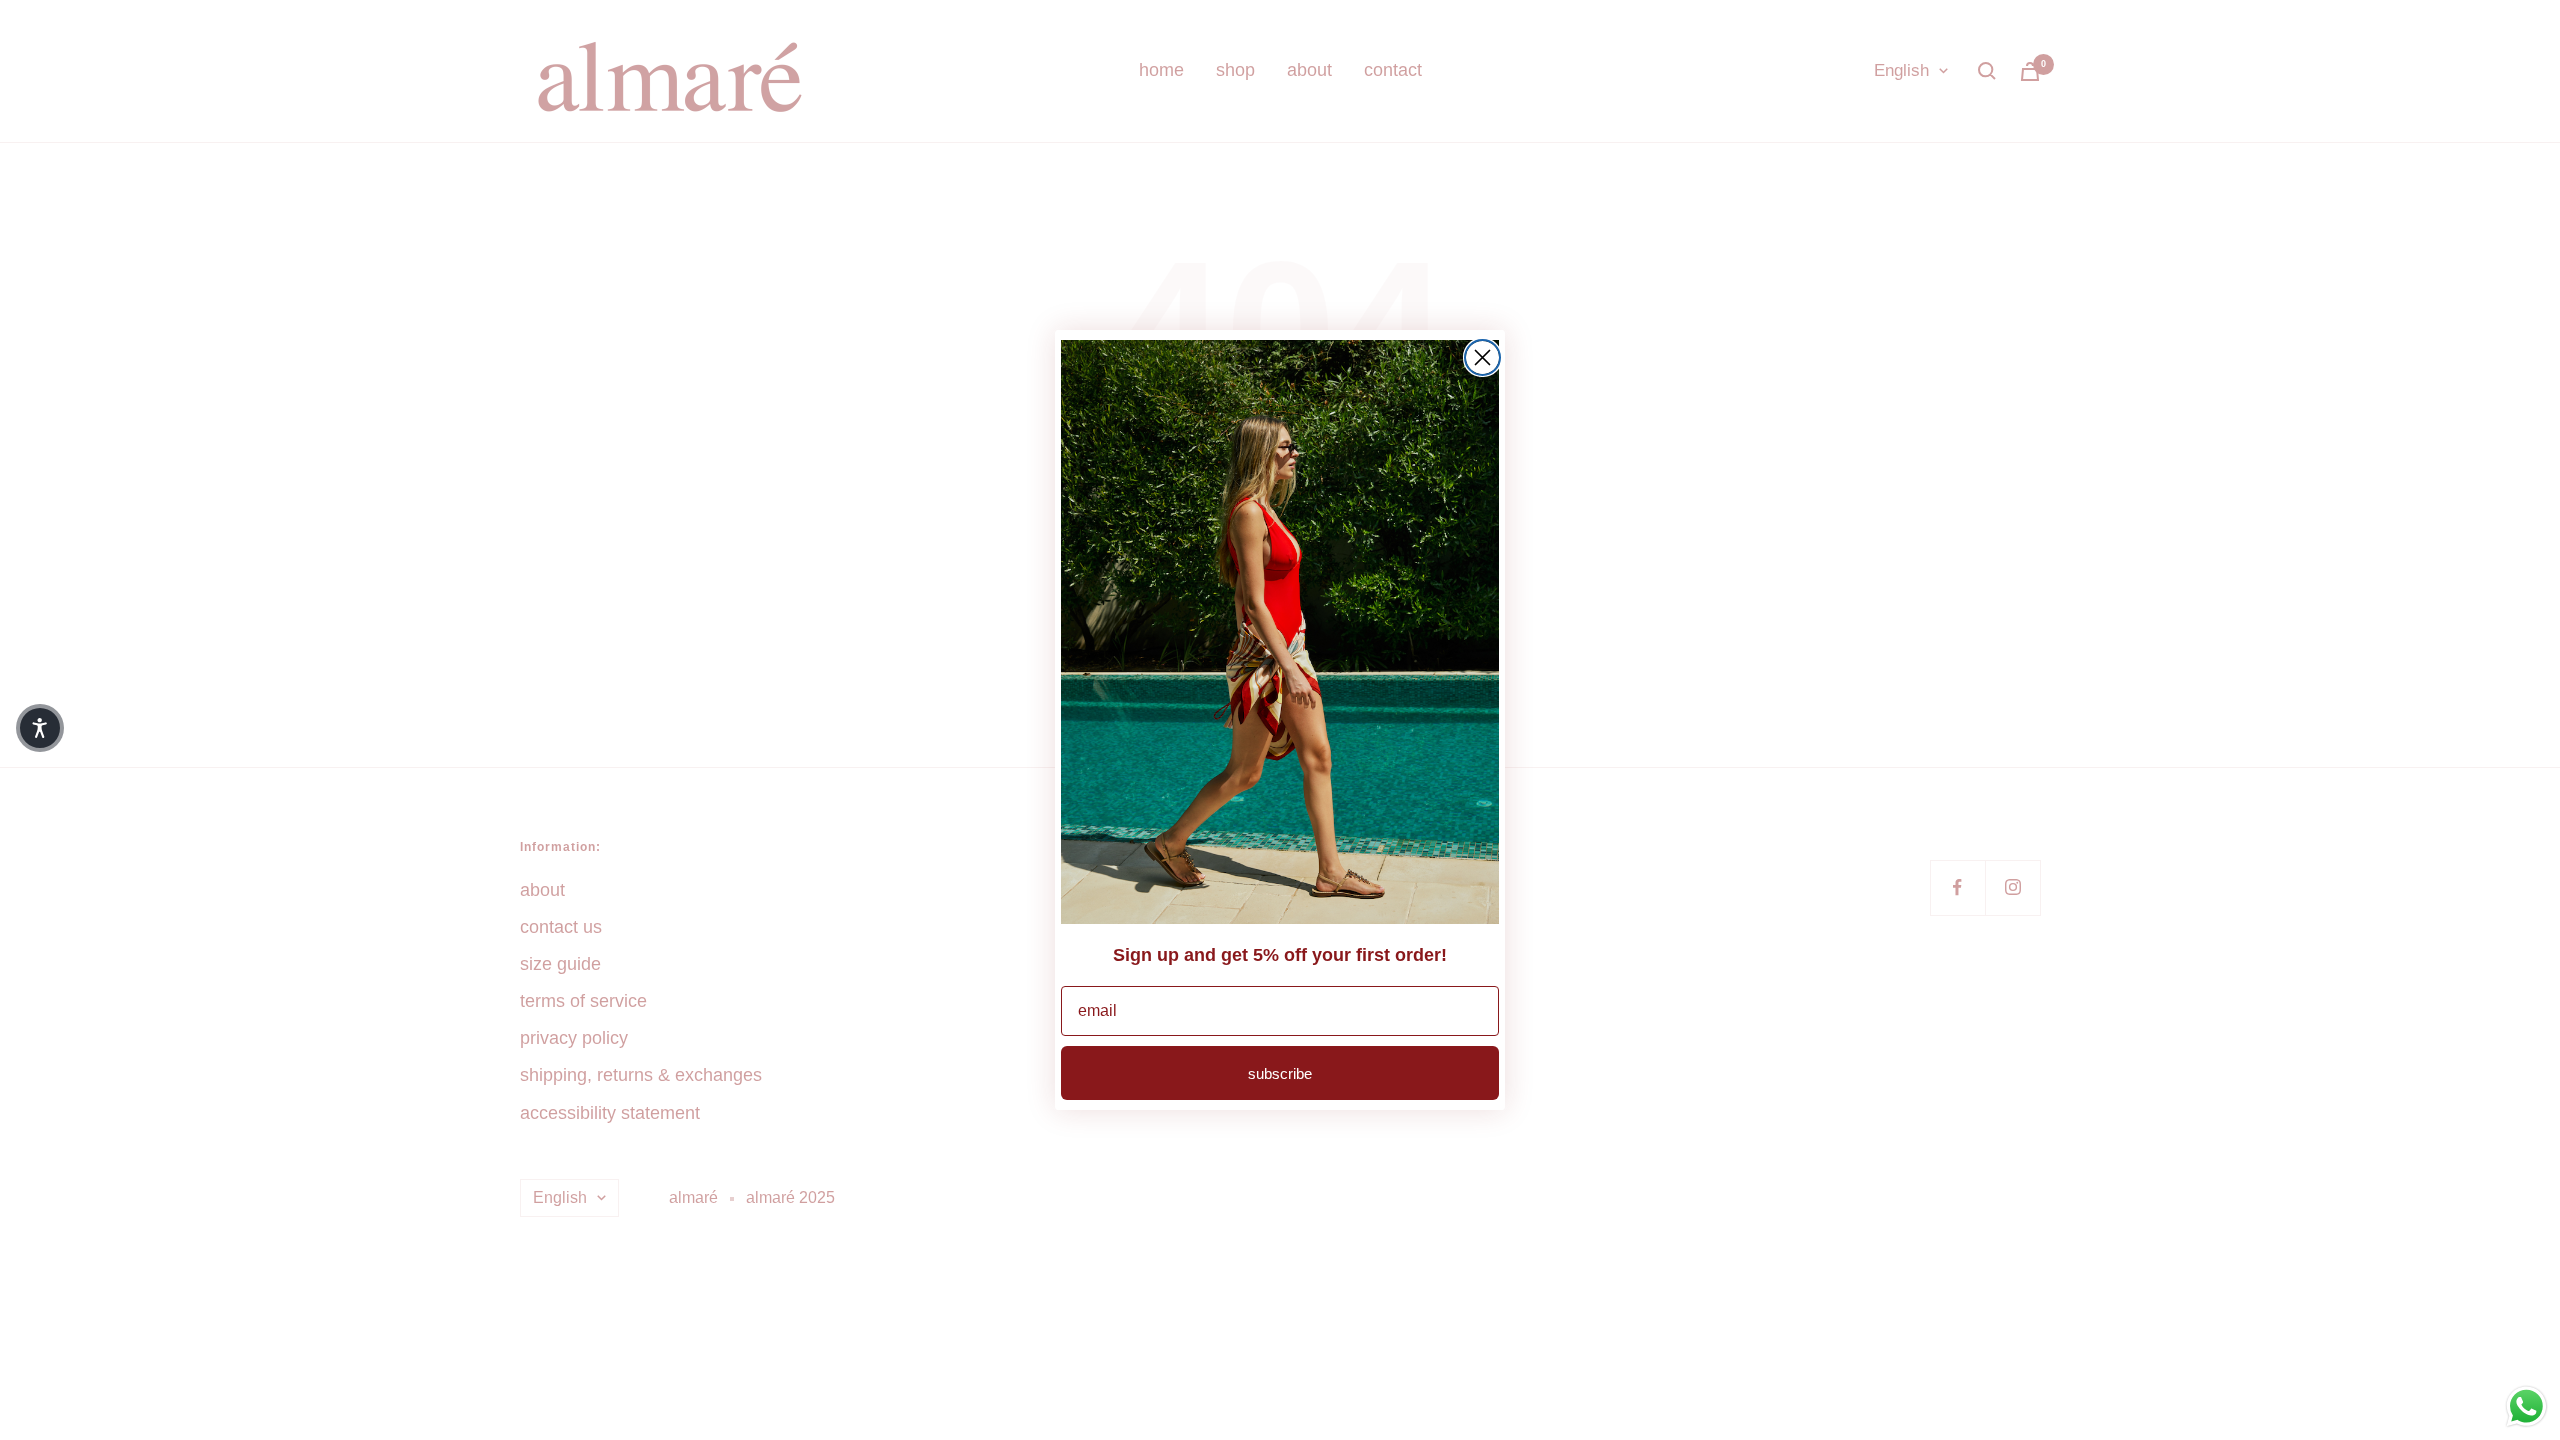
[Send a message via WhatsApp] (2526, 1406)
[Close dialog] (1482, 357)
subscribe (1280, 1073)
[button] (40, 728)
